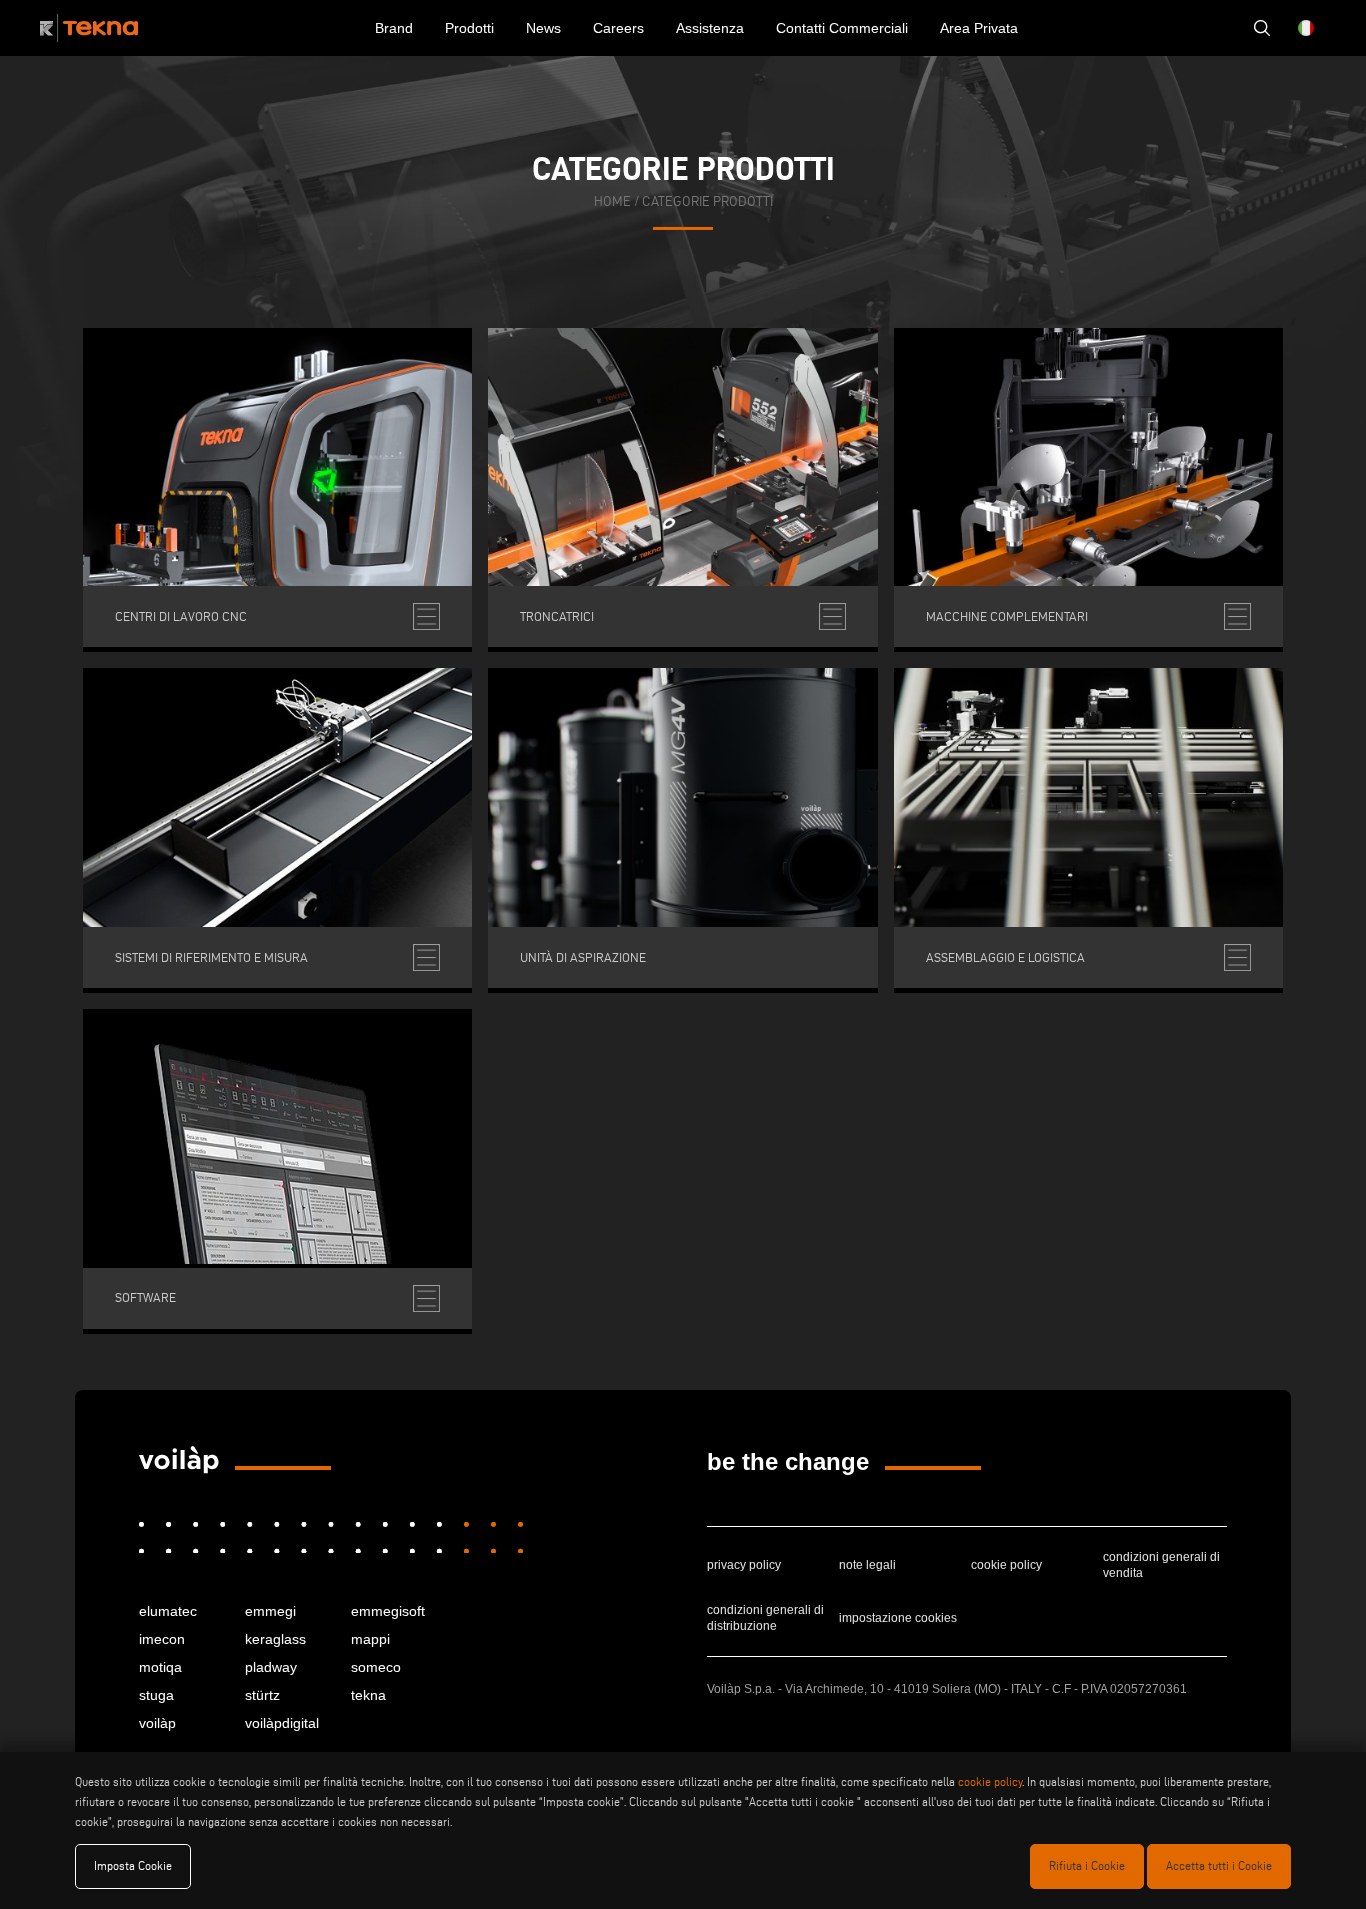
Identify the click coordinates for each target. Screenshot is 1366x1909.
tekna (368, 1695)
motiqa (160, 1667)
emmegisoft (388, 1611)
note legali (867, 1565)
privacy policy (744, 1565)
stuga (156, 1695)
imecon (162, 1639)
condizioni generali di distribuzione (765, 1618)
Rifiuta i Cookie (1087, 1865)
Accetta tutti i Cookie (1219, 1865)
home (612, 201)
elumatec (168, 1611)
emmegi (270, 1611)
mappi (370, 1639)
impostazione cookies (898, 1618)
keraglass (275, 1639)
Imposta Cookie (133, 1865)
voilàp (157, 1723)
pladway (271, 1667)
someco (376, 1667)
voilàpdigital (282, 1723)
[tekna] (179, 1460)
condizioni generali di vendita (1161, 1565)
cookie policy (1006, 1565)
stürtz (262, 1695)
